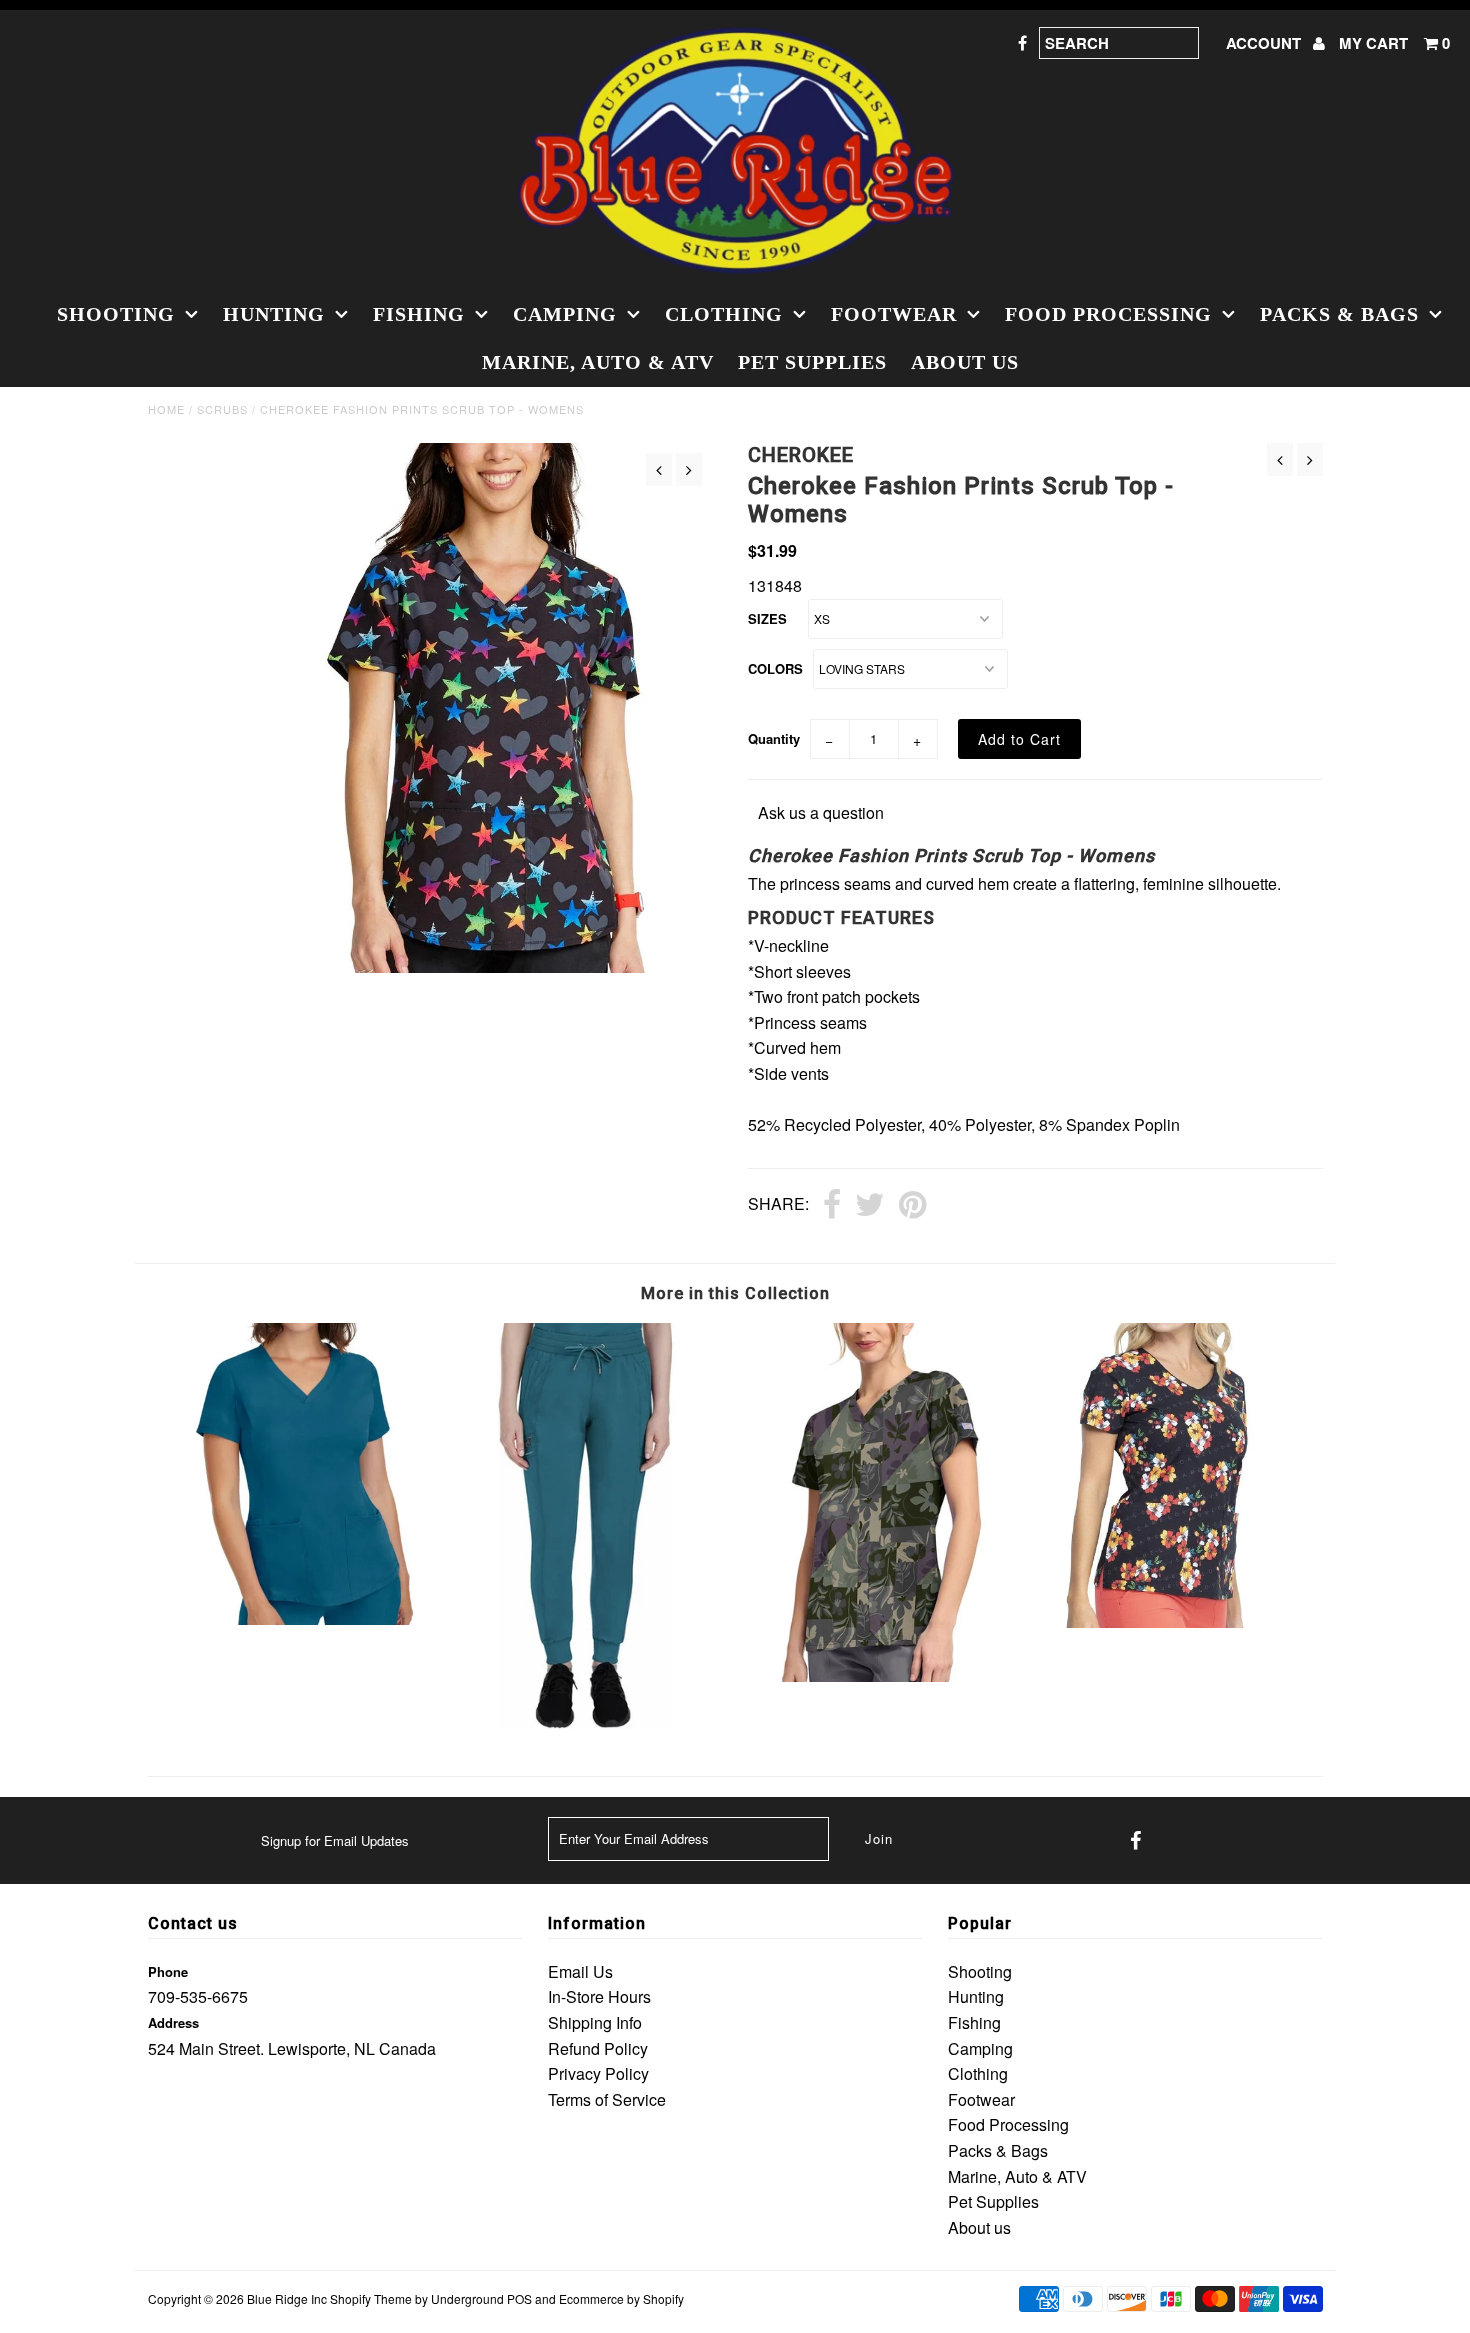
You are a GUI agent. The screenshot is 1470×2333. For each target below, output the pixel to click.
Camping (565, 314)
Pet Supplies (812, 362)
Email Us (580, 1971)
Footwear (894, 314)
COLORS (775, 668)
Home (166, 409)
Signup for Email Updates (335, 1840)
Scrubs (222, 409)
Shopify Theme (371, 2298)
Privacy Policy (598, 2073)
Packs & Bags (1339, 314)
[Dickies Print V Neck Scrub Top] (881, 1675)
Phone (168, 1971)
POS (519, 2298)
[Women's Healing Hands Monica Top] (294, 1618)
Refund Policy (598, 2048)
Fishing (419, 314)
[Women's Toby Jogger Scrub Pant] (587, 1722)
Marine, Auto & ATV (598, 362)
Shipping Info (595, 2022)
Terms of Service (607, 2099)
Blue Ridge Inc (287, 2298)
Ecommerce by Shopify (621, 2298)
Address (173, 2022)
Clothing (724, 314)
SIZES (767, 618)
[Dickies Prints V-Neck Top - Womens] (1175, 1621)
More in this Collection (735, 1293)
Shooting (116, 314)
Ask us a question (821, 812)
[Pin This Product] (912, 1206)
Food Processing (1108, 314)
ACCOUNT (1265, 43)
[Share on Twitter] (870, 1206)
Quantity (774, 738)
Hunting (274, 314)
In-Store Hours (599, 1996)
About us (965, 362)
